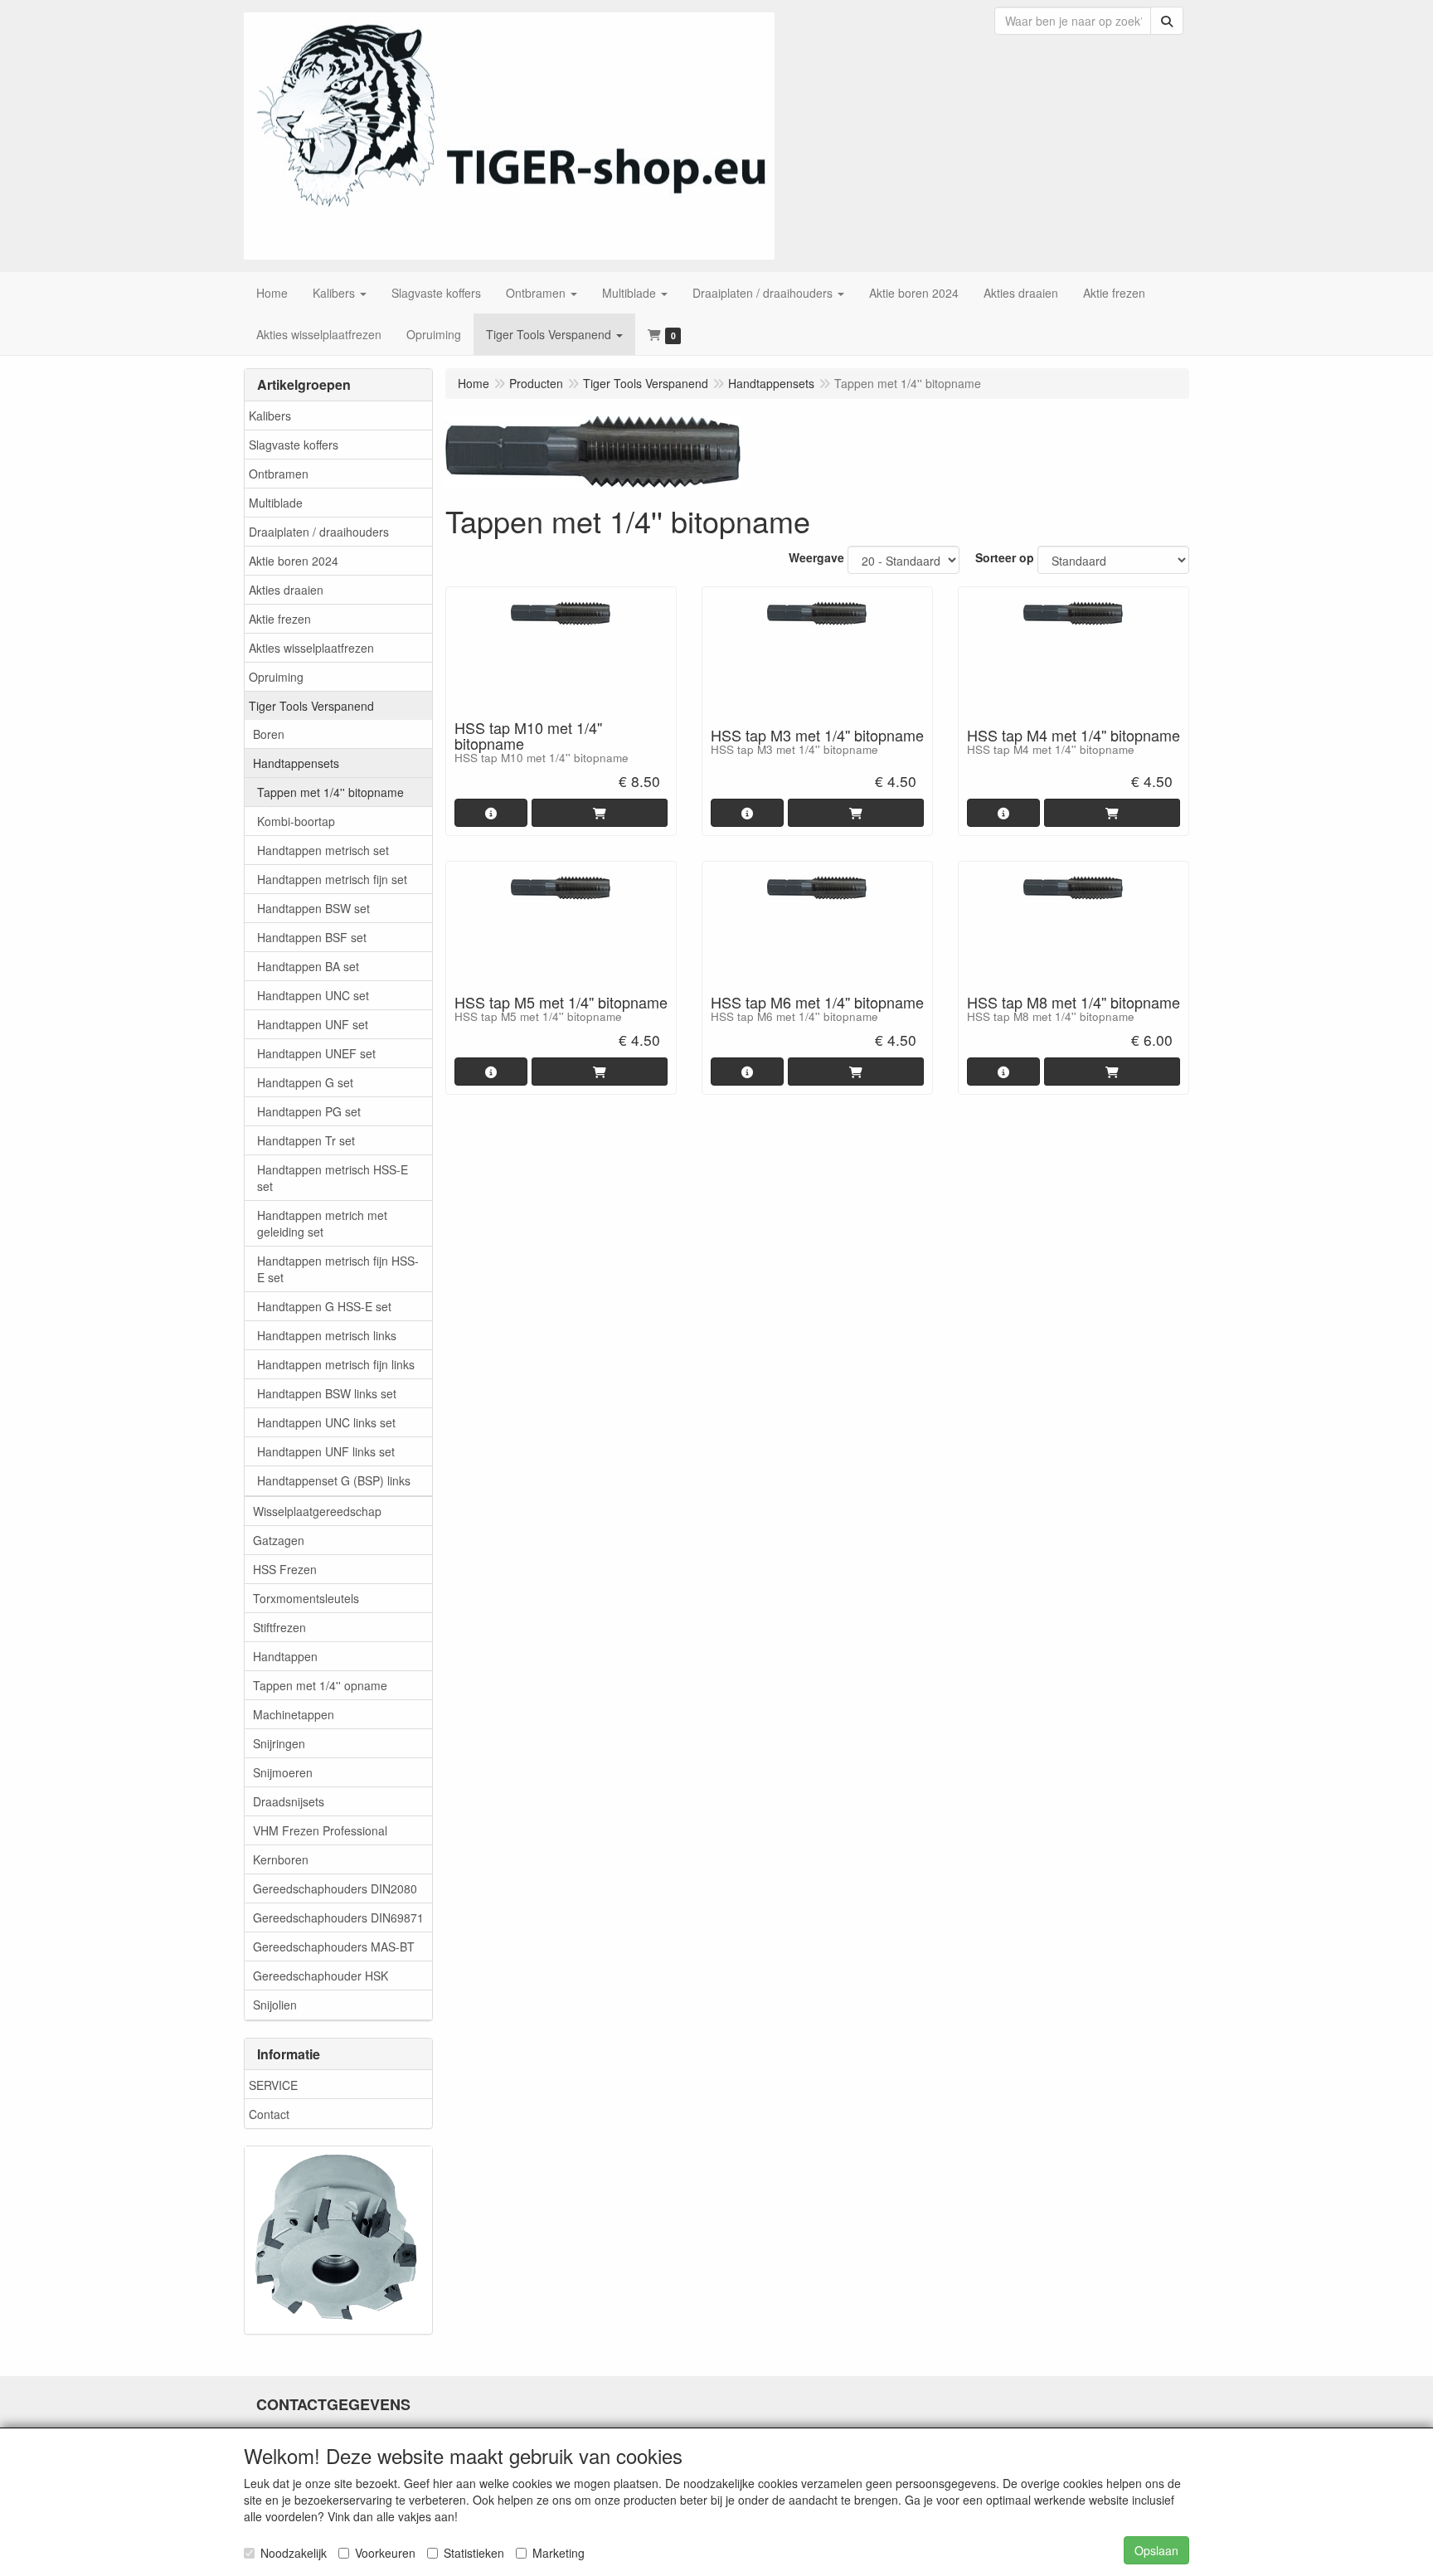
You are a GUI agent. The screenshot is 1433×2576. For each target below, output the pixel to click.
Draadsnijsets (289, 1801)
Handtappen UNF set (313, 1024)
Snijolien (275, 2005)
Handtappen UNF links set (326, 1451)
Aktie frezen (280, 619)
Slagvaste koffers (294, 445)
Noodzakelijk (294, 2553)
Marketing (559, 2553)
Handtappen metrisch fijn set (332, 879)
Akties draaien (286, 590)
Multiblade (276, 503)
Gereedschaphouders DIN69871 (338, 1917)
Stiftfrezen (279, 1627)
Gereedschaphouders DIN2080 (335, 1888)
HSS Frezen (285, 1569)
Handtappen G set (305, 1082)
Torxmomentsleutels (306, 1598)
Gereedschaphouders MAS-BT (334, 1947)
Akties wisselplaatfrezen (311, 648)
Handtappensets (296, 763)
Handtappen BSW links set (327, 1393)
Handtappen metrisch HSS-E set (333, 1178)
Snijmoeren (283, 1772)
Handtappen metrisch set (323, 850)
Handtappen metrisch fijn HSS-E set (338, 1269)
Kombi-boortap (296, 821)
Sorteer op (1005, 557)
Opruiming (276, 677)
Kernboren (281, 1859)
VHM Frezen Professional (320, 1830)
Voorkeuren (385, 2553)
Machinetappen (294, 1714)
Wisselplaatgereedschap (317, 1511)
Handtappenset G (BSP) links (334, 1480)
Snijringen (279, 1743)
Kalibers (270, 416)
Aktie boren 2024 (294, 561)
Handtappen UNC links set (326, 1422)
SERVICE (273, 2085)
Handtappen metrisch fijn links (336, 1364)
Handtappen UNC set (313, 995)
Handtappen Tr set (306, 1140)
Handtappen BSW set (313, 908)
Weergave (816, 557)
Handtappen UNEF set (316, 1053)
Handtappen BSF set (312, 937)
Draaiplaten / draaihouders (319, 532)
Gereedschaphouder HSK (321, 1976)
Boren (269, 734)
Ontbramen (279, 474)
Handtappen (285, 1656)
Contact (269, 2114)
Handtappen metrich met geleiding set (322, 1223)
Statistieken (474, 2553)
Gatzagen (279, 1540)
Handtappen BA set (308, 966)
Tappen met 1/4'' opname (320, 1685)
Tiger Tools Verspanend (311, 706)
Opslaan (1156, 2550)
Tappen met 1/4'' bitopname (330, 792)
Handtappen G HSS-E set (324, 1306)
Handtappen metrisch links (327, 1335)
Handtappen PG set (309, 1111)
